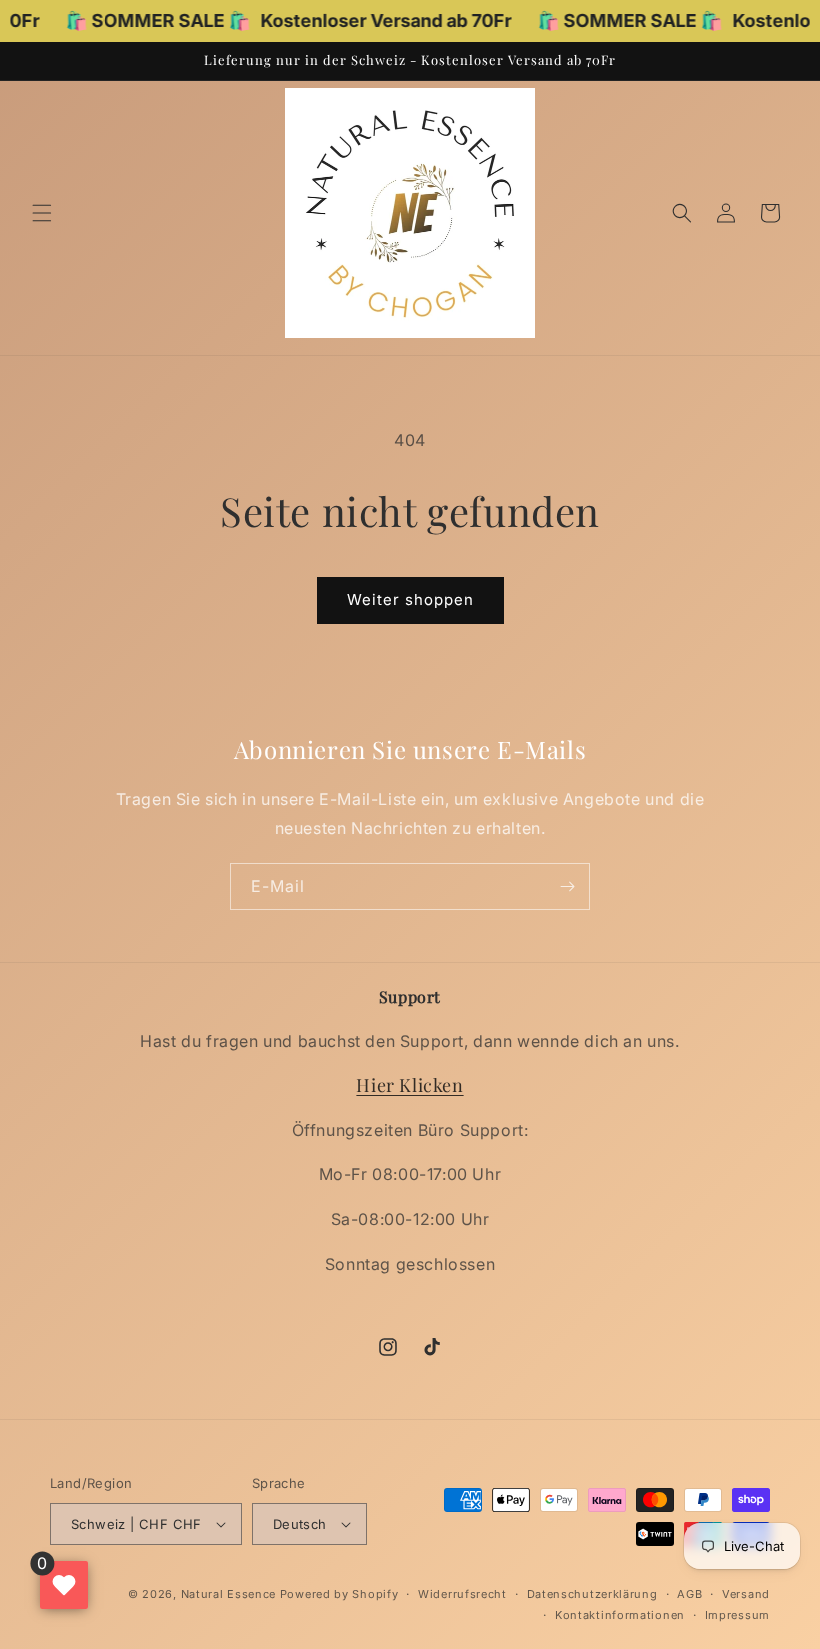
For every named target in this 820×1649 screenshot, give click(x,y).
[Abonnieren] (567, 886)
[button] (42, 213)
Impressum (737, 1615)
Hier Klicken (409, 1085)
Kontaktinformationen (620, 1615)
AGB (689, 1594)
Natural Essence (230, 1594)
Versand (746, 1594)
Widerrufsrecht (462, 1594)
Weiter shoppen (410, 599)
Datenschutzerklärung (592, 1594)
